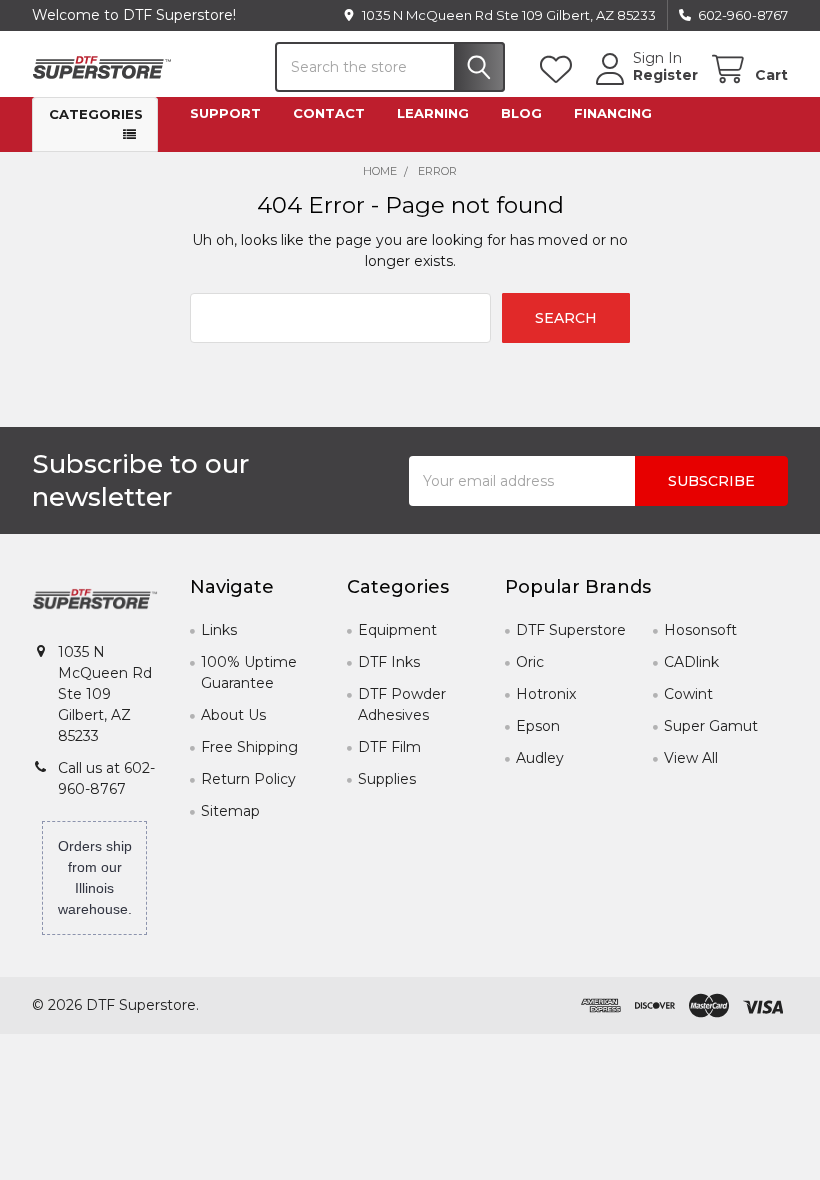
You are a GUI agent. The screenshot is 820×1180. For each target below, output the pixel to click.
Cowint (688, 694)
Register (665, 75)
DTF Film (389, 747)
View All (691, 758)
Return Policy (248, 779)
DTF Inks (389, 662)
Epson (538, 726)
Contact (329, 113)
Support (225, 113)
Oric (530, 662)
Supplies (387, 779)
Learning (433, 113)
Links (219, 630)
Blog (521, 113)
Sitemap (230, 811)
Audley (540, 758)
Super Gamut (711, 726)
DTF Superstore (571, 630)
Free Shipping (249, 747)
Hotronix (546, 694)
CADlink (691, 662)
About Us (233, 715)
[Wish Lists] (560, 69)
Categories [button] (96, 114)
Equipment (397, 630)
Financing (613, 113)
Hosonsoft (700, 630)
